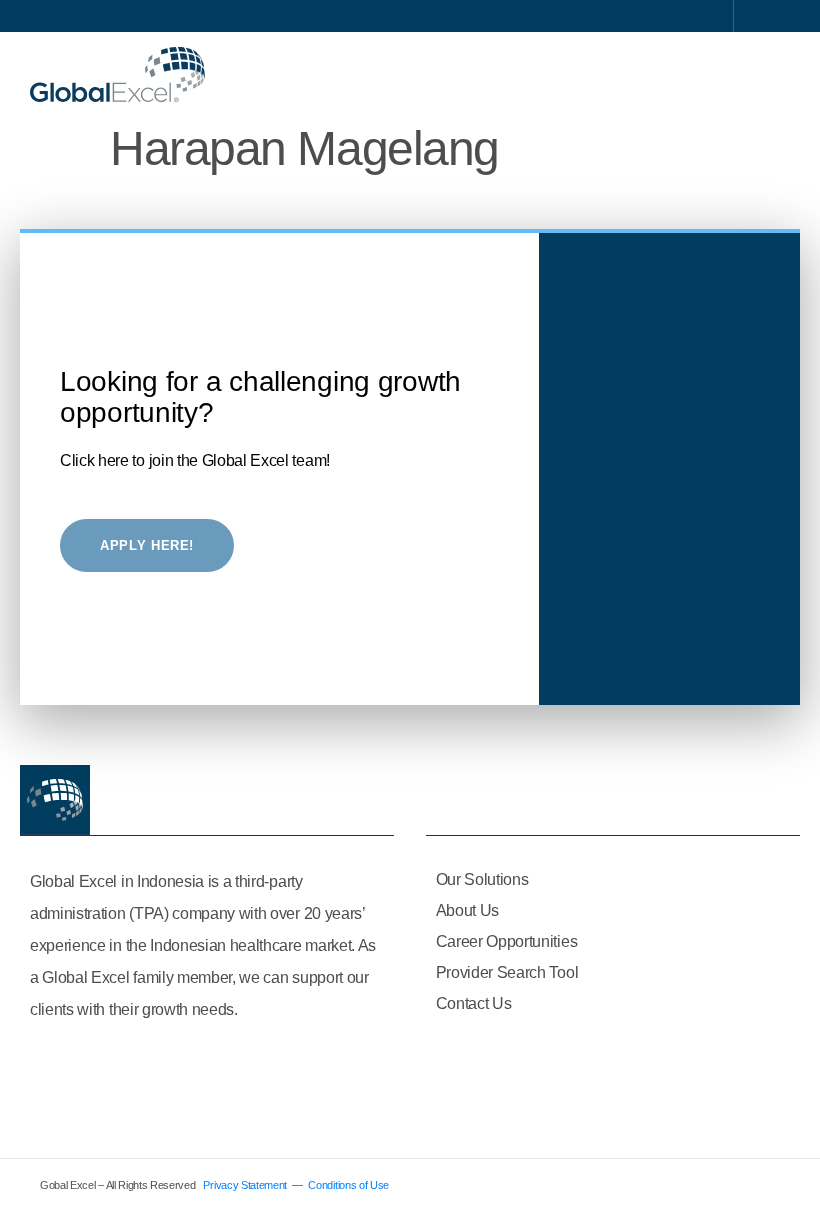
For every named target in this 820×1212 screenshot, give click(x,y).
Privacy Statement (245, 1185)
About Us (467, 910)
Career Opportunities (507, 941)
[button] (776, 74)
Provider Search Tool (507, 972)
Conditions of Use (348, 1185)
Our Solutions (482, 879)
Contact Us (474, 1003)
